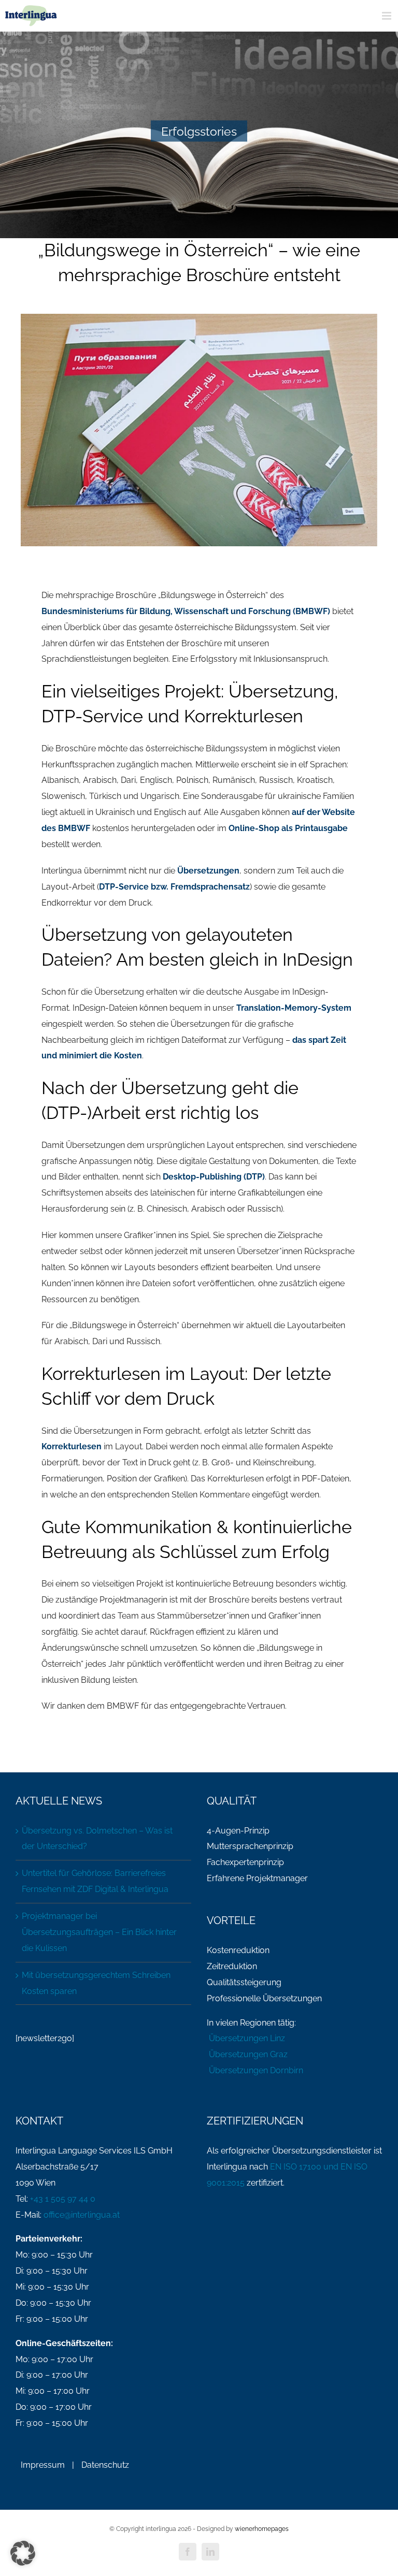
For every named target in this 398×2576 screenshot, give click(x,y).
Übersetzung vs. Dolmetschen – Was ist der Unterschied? (97, 1839)
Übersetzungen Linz (246, 2038)
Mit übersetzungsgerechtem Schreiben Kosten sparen (96, 1983)
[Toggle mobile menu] (387, 16)
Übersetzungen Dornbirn (255, 2070)
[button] (23, 2553)
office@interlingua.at (82, 2215)
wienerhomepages (262, 2529)
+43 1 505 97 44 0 (63, 2199)
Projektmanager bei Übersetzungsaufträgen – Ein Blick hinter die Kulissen (99, 1932)
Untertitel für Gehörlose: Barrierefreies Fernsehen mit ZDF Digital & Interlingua (95, 1881)
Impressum (43, 2465)
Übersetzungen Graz (247, 2054)
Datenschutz (105, 2465)
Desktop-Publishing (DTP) (214, 1177)
